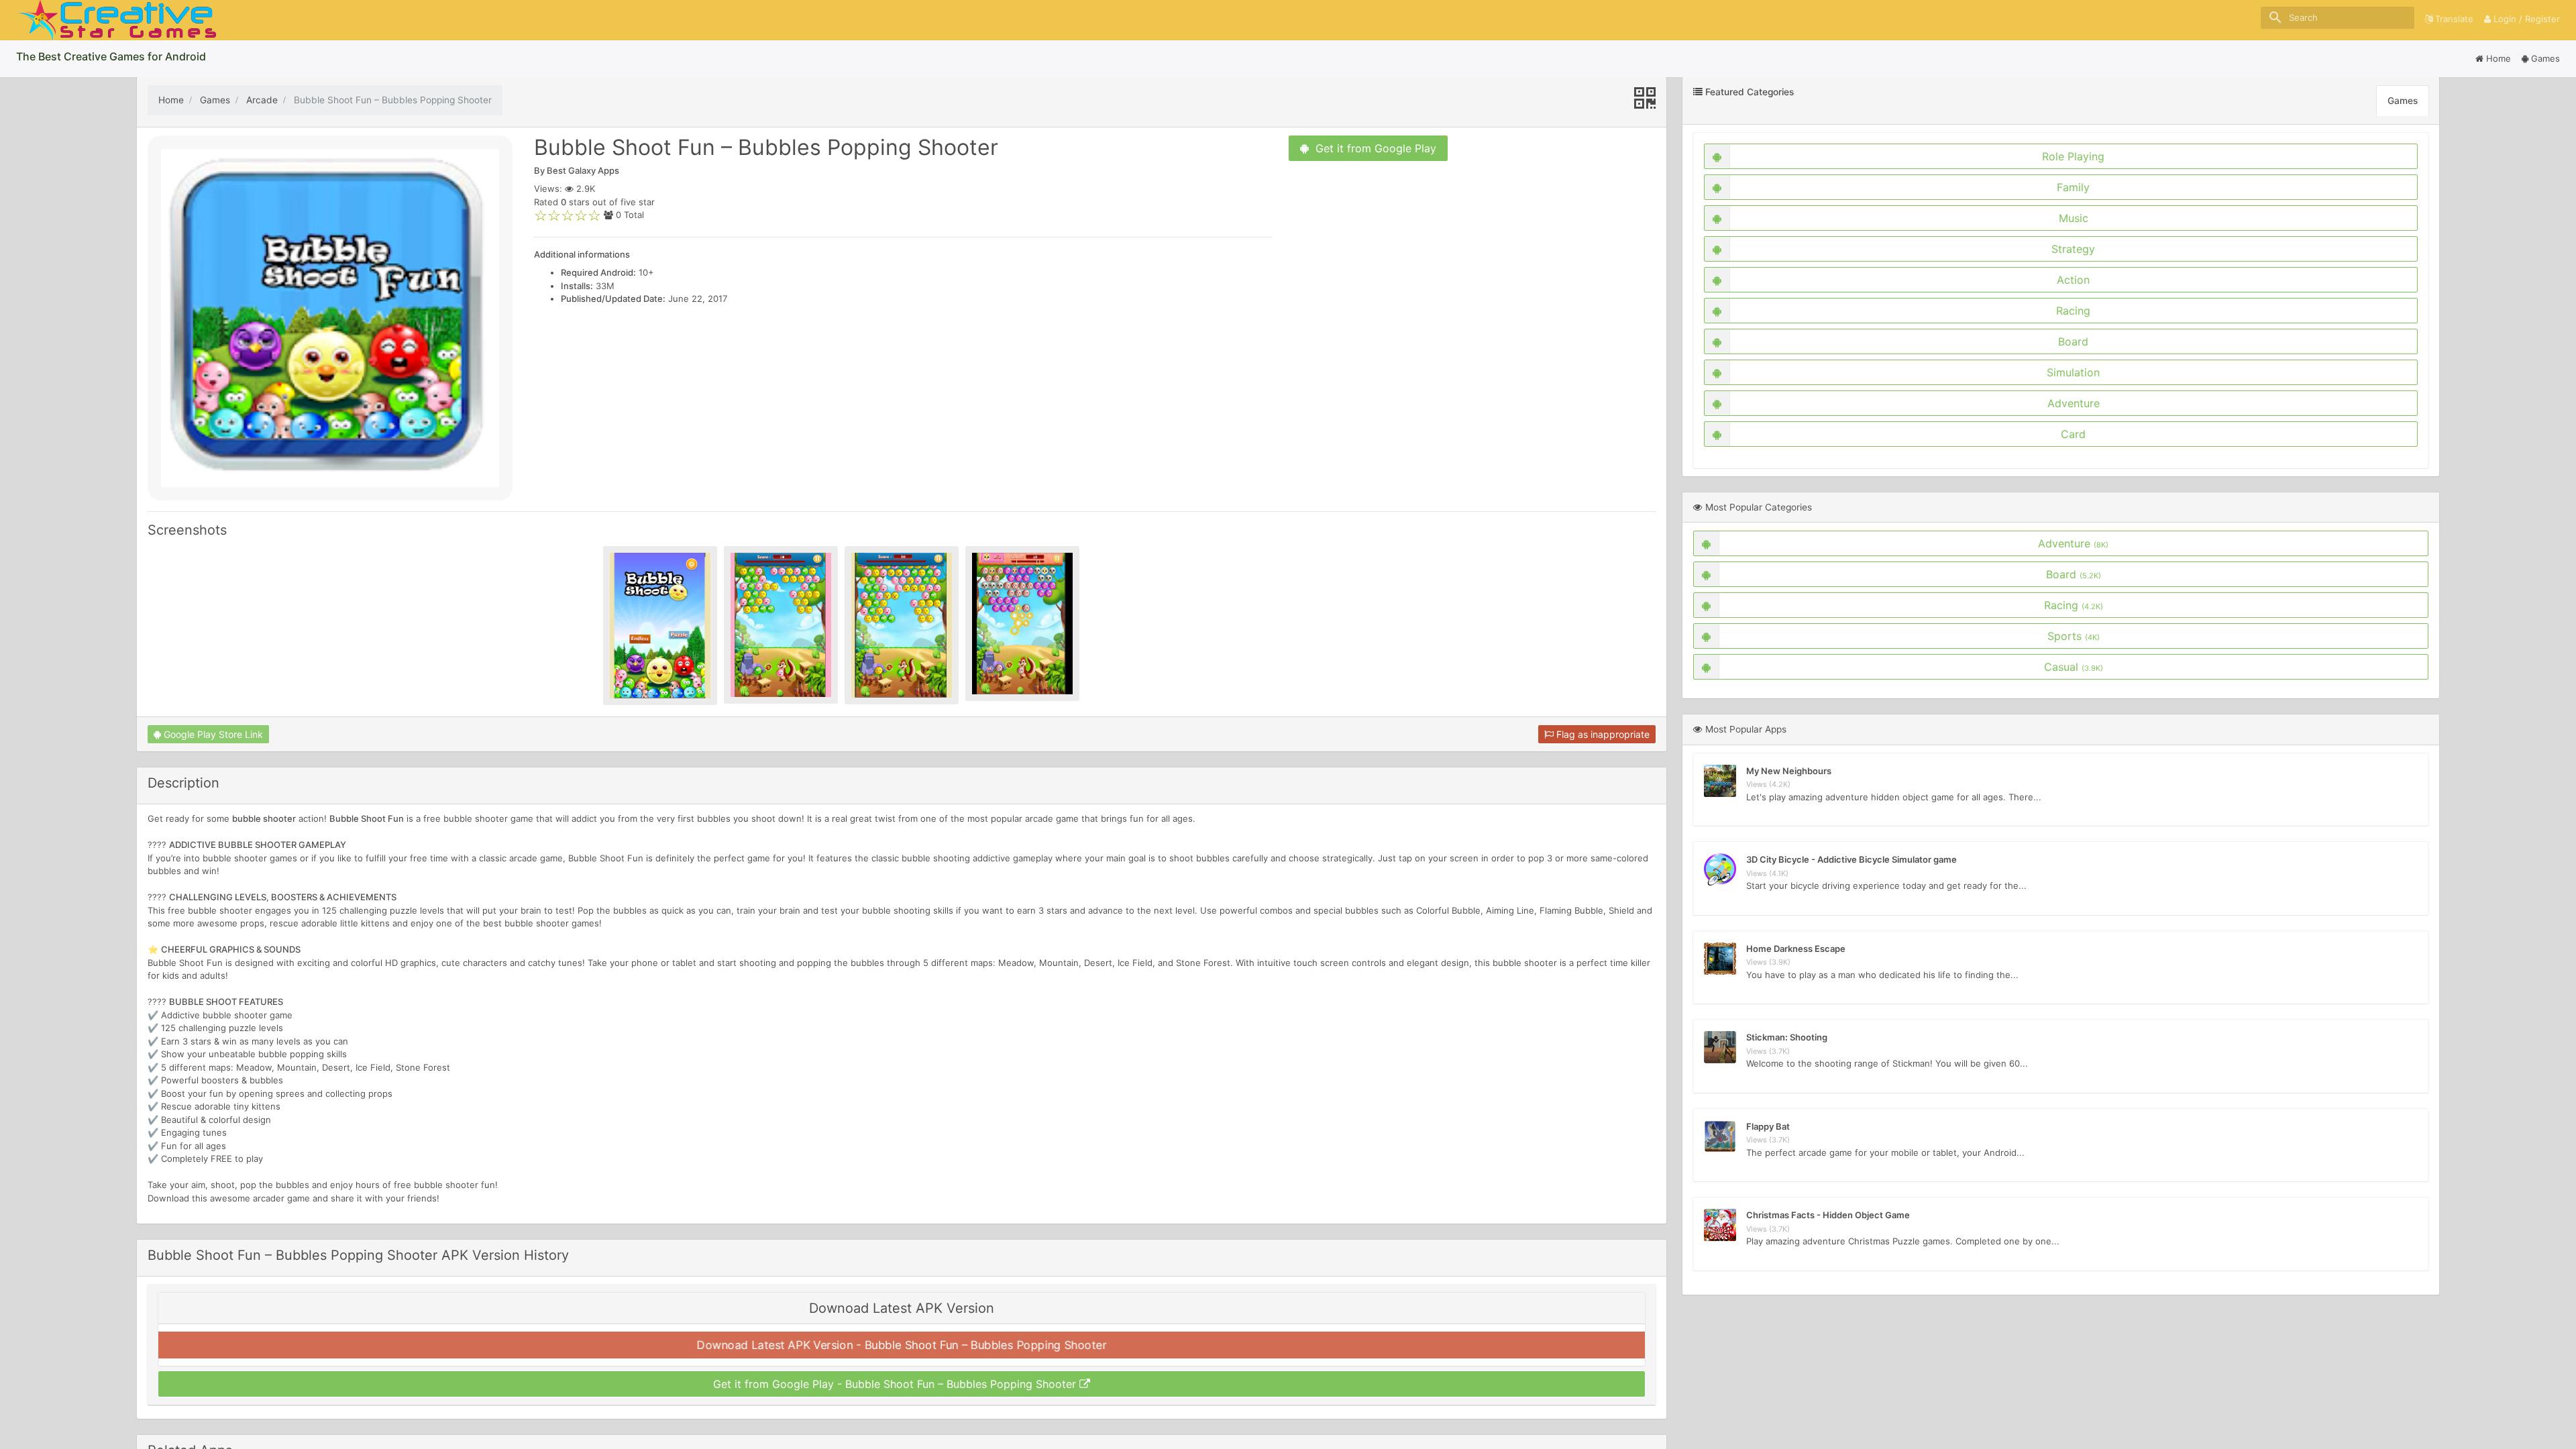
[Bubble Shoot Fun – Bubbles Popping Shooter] (660, 626)
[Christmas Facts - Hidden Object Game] (1720, 1225)
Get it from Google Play (1373, 148)
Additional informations (582, 254)
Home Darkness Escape (1796, 949)
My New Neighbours (1789, 771)
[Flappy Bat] (1720, 1136)
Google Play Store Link (212, 734)
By (577, 170)
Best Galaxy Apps (583, 170)
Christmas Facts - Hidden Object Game (1828, 1215)
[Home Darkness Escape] (1720, 959)
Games (2545, 58)
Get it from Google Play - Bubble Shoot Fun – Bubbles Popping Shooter (896, 1384)
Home (2497, 58)
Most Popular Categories (1757, 507)
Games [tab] (2403, 101)
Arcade (262, 100)
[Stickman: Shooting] (1720, 1047)
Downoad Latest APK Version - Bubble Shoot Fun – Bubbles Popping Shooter (902, 1345)
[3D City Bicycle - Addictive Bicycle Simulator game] (1720, 869)
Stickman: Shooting (1787, 1037)
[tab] (902, 1345)
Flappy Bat (1768, 1126)
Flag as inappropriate (1602, 734)
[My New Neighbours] (1720, 781)
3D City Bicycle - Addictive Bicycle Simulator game (1851, 859)
